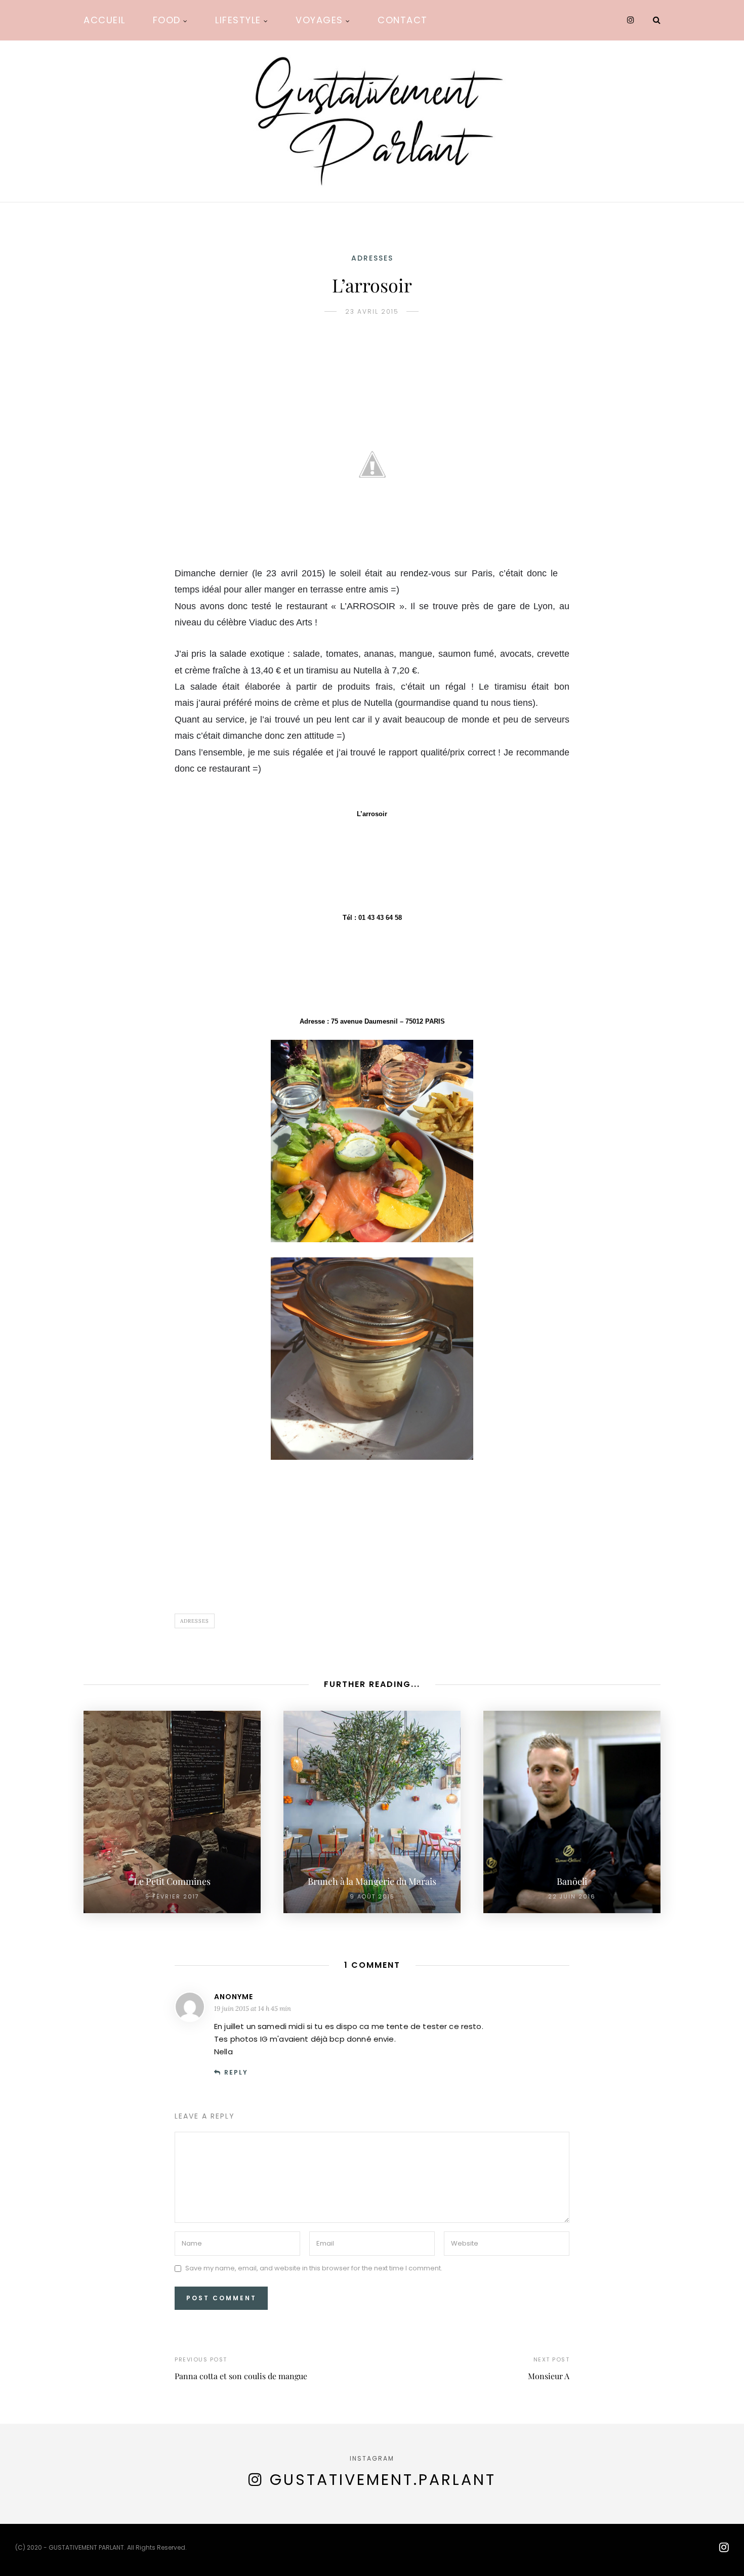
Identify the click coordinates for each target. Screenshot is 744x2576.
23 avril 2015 (372, 311)
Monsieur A (549, 2376)
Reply (236, 2072)
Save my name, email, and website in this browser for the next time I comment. (314, 2269)
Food (167, 20)
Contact (403, 20)
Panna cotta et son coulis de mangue (241, 2376)
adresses (372, 258)
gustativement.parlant (383, 2480)
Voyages (319, 20)
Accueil (105, 20)
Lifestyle (238, 20)
